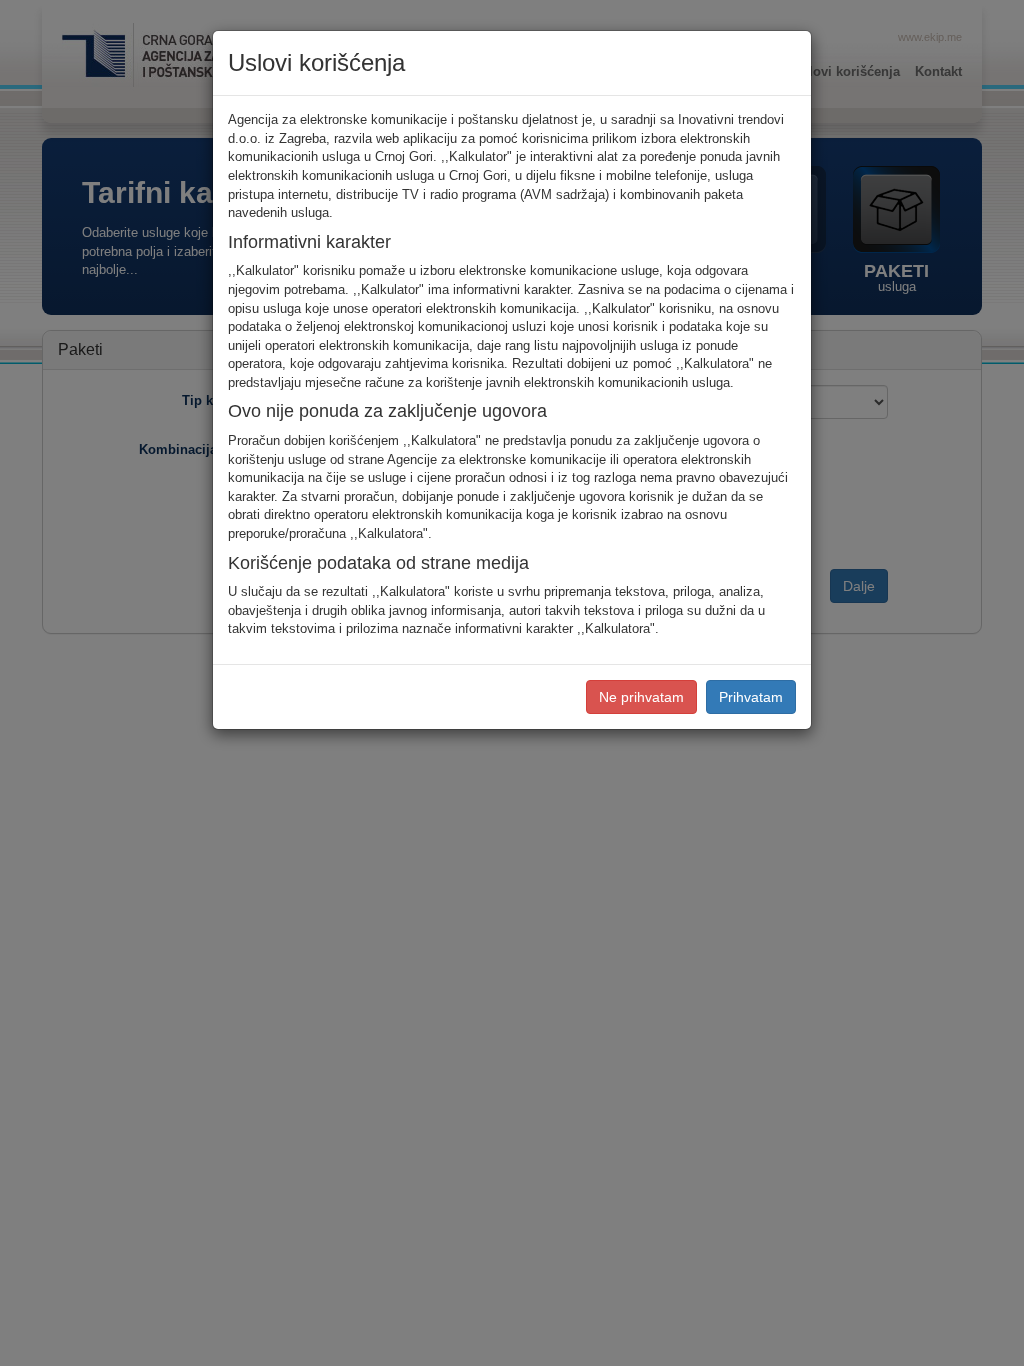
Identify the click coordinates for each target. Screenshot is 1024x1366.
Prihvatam (751, 697)
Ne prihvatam (641, 697)
